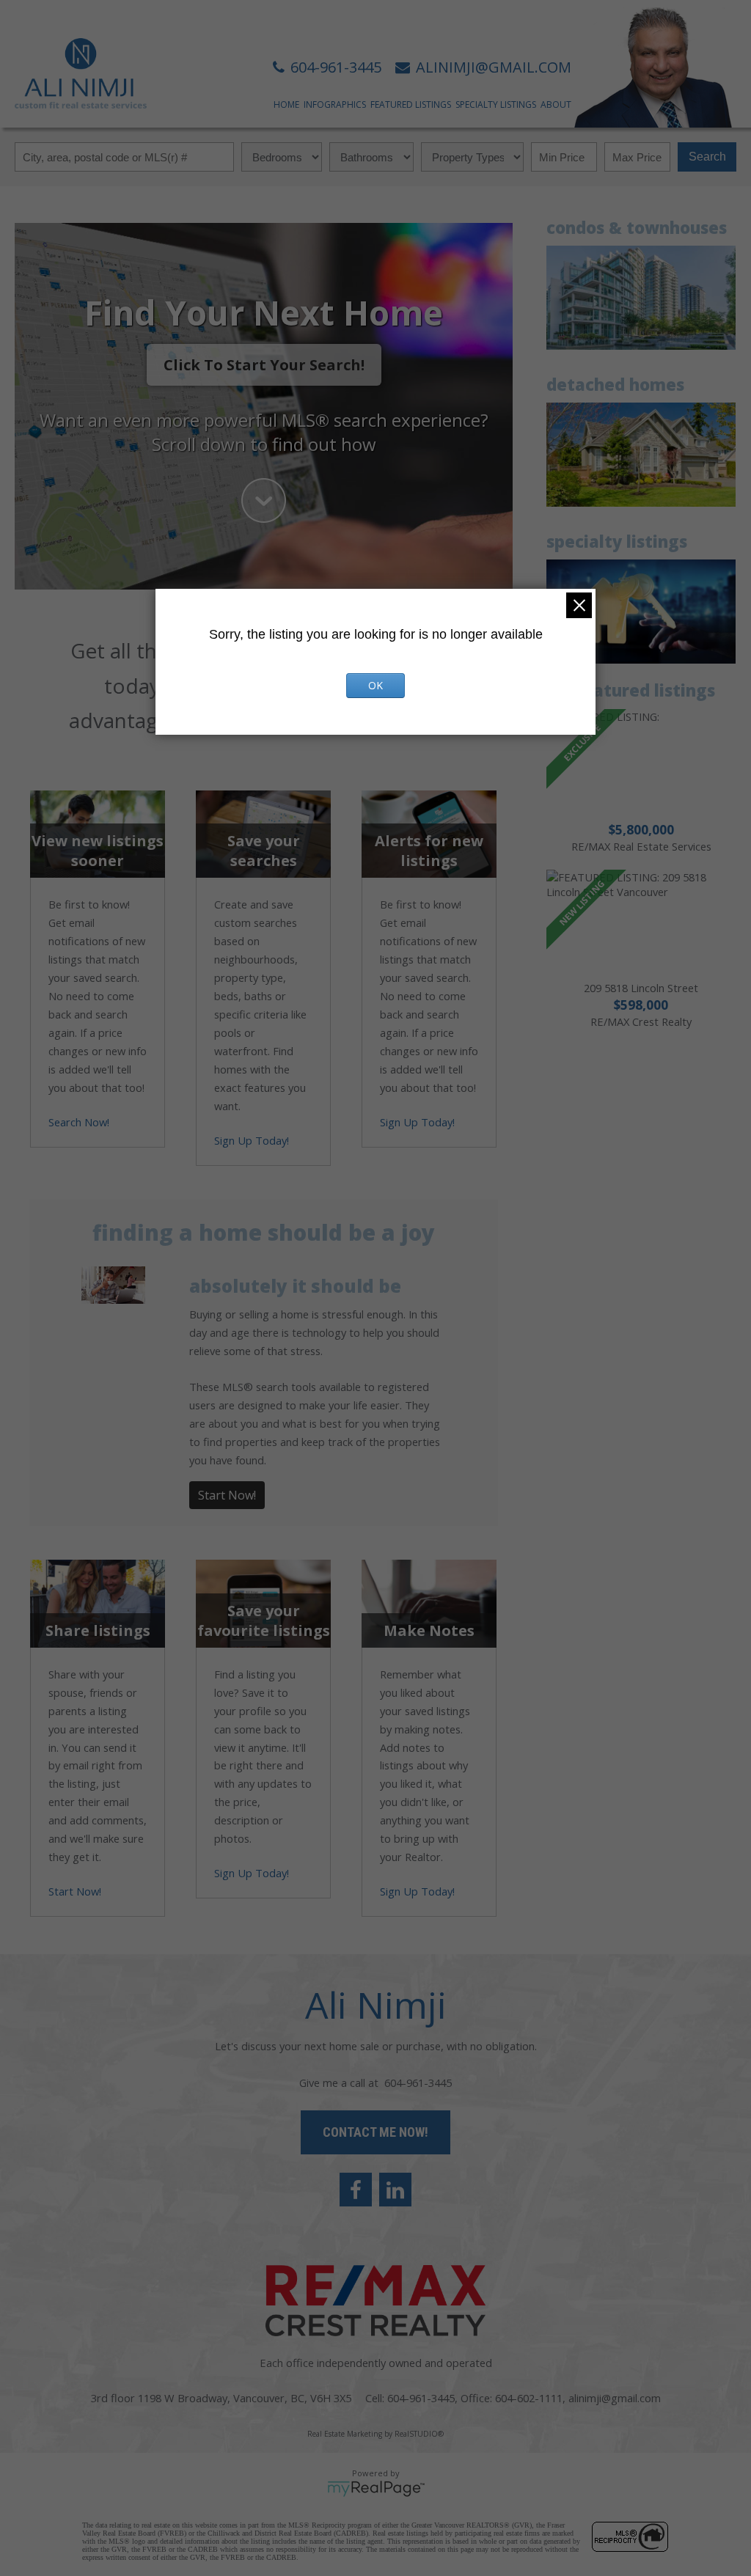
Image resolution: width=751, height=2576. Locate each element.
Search (707, 157)
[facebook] (356, 2190)
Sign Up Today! (252, 1140)
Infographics (335, 104)
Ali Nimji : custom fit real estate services (81, 73)
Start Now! (227, 1495)
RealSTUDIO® (419, 2434)
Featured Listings (411, 104)
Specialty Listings (496, 104)
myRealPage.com (376, 2489)
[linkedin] (395, 2190)
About (556, 104)
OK (375, 685)
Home (286, 104)
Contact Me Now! (375, 2132)
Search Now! (79, 1122)
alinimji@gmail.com (615, 2398)
